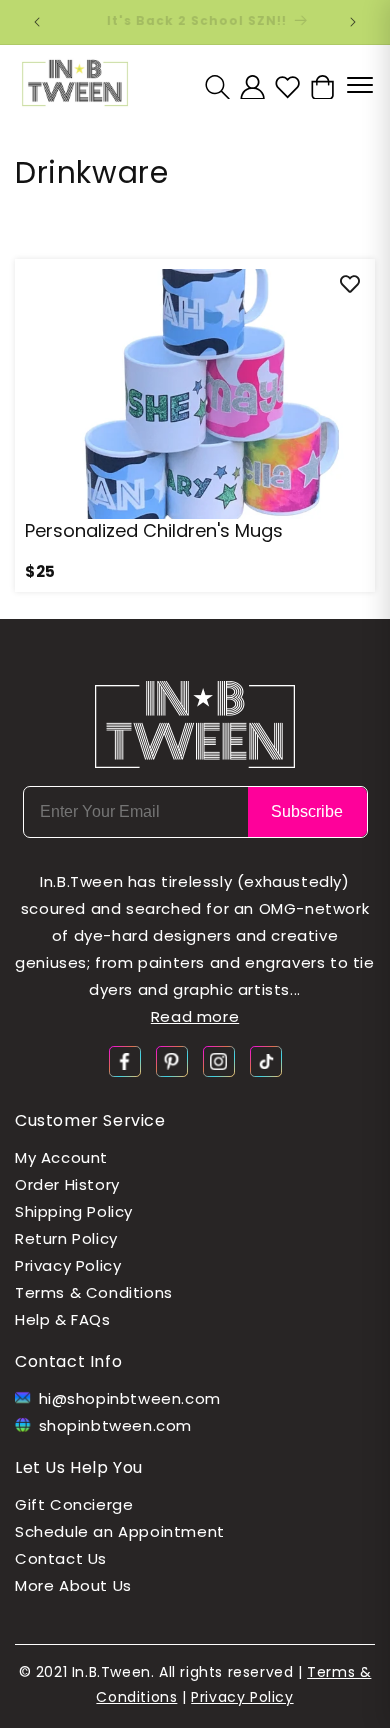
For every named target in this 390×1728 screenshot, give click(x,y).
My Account (61, 1157)
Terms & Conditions (94, 1292)
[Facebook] (125, 1059)
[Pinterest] (172, 1059)
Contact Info (68, 1361)
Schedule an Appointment (120, 1531)
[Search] (217, 86)
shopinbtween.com (116, 1425)
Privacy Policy (68, 1265)
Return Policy (66, 1238)
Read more (195, 1016)
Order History (67, 1184)
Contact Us (61, 1558)
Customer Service (90, 1120)
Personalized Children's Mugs (154, 530)
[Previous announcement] (37, 22)
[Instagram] (219, 1059)
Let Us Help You (79, 1467)
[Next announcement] (353, 22)
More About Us (73, 1585)
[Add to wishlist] (350, 284)
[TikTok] (266, 1059)
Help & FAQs (63, 1319)
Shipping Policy (74, 1211)
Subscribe (307, 811)
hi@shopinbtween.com (130, 1398)
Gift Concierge (74, 1504)
